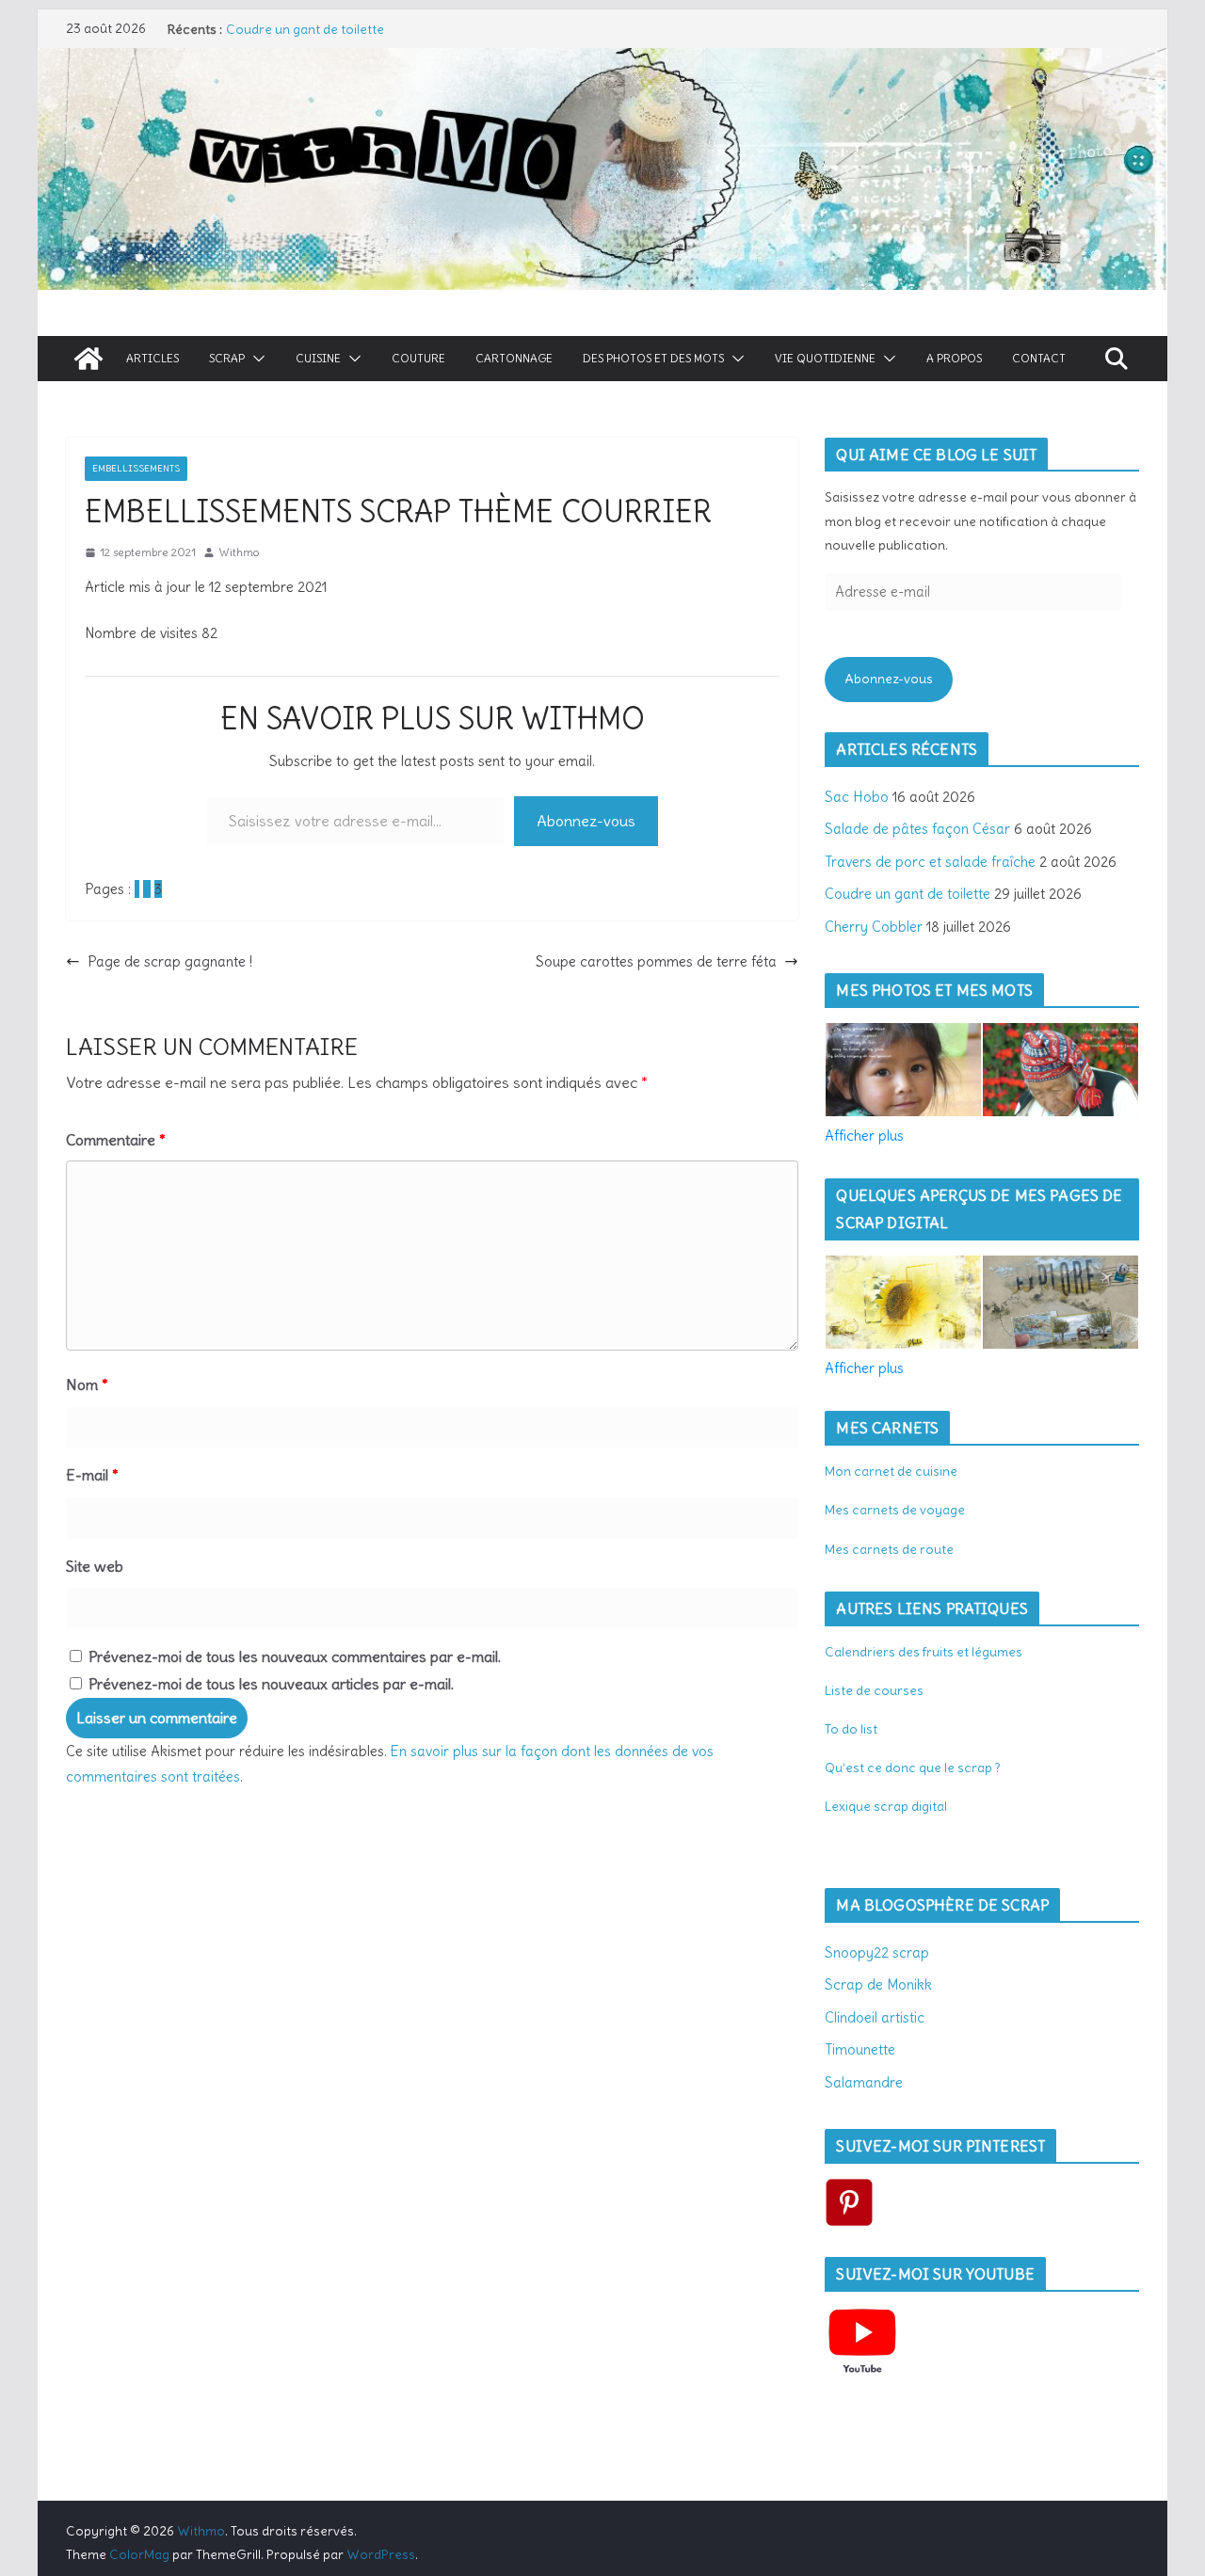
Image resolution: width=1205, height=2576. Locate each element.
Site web (95, 1566)
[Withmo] (88, 359)
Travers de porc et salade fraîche (930, 862)
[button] (255, 359)
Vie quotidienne (825, 358)
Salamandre (864, 2082)
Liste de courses (874, 1690)
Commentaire (116, 1140)
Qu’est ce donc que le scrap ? (913, 1768)
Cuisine (318, 358)
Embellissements (136, 468)
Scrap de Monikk (878, 1984)
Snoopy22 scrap (877, 1952)
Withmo (239, 552)
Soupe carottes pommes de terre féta (656, 961)
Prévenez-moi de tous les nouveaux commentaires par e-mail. (295, 1656)
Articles (153, 358)
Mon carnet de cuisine (891, 1471)
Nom (87, 1384)
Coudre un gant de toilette (305, 29)
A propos (954, 358)
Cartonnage (514, 358)
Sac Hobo (857, 797)
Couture (418, 358)
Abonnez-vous (586, 821)
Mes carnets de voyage (895, 1510)
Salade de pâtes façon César (917, 829)
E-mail (92, 1475)
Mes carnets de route (889, 1549)
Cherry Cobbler (874, 927)
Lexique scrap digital (886, 1806)
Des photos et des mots (653, 358)
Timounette (860, 2049)
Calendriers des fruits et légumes (924, 1652)
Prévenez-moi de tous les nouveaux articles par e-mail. (271, 1684)
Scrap (227, 358)
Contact (1039, 358)
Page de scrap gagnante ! (170, 961)
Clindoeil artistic (875, 2017)
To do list (851, 1729)
